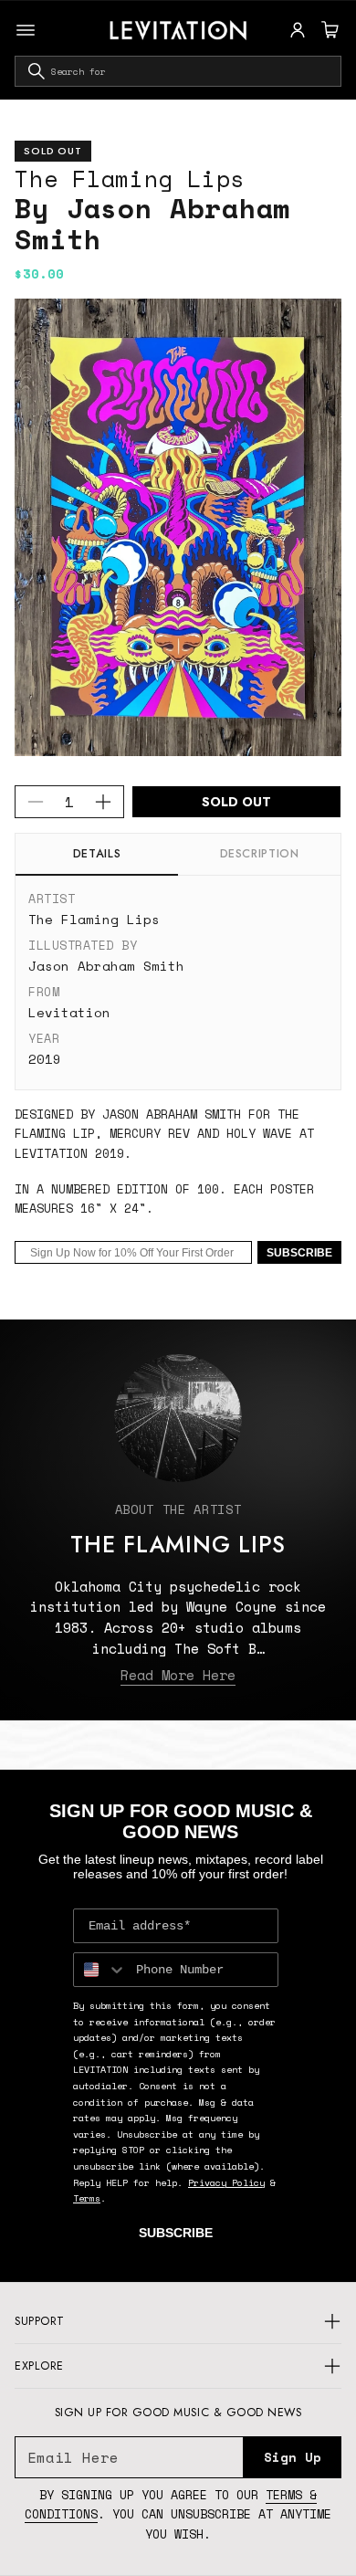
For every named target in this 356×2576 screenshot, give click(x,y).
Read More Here (178, 1675)
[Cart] (328, 30)
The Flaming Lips (130, 179)
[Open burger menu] (26, 30)
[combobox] (178, 71)
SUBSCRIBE (299, 1253)
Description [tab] (260, 854)
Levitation (69, 1012)
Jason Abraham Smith (106, 966)
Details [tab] (97, 854)
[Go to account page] (298, 30)
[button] (328, 30)
